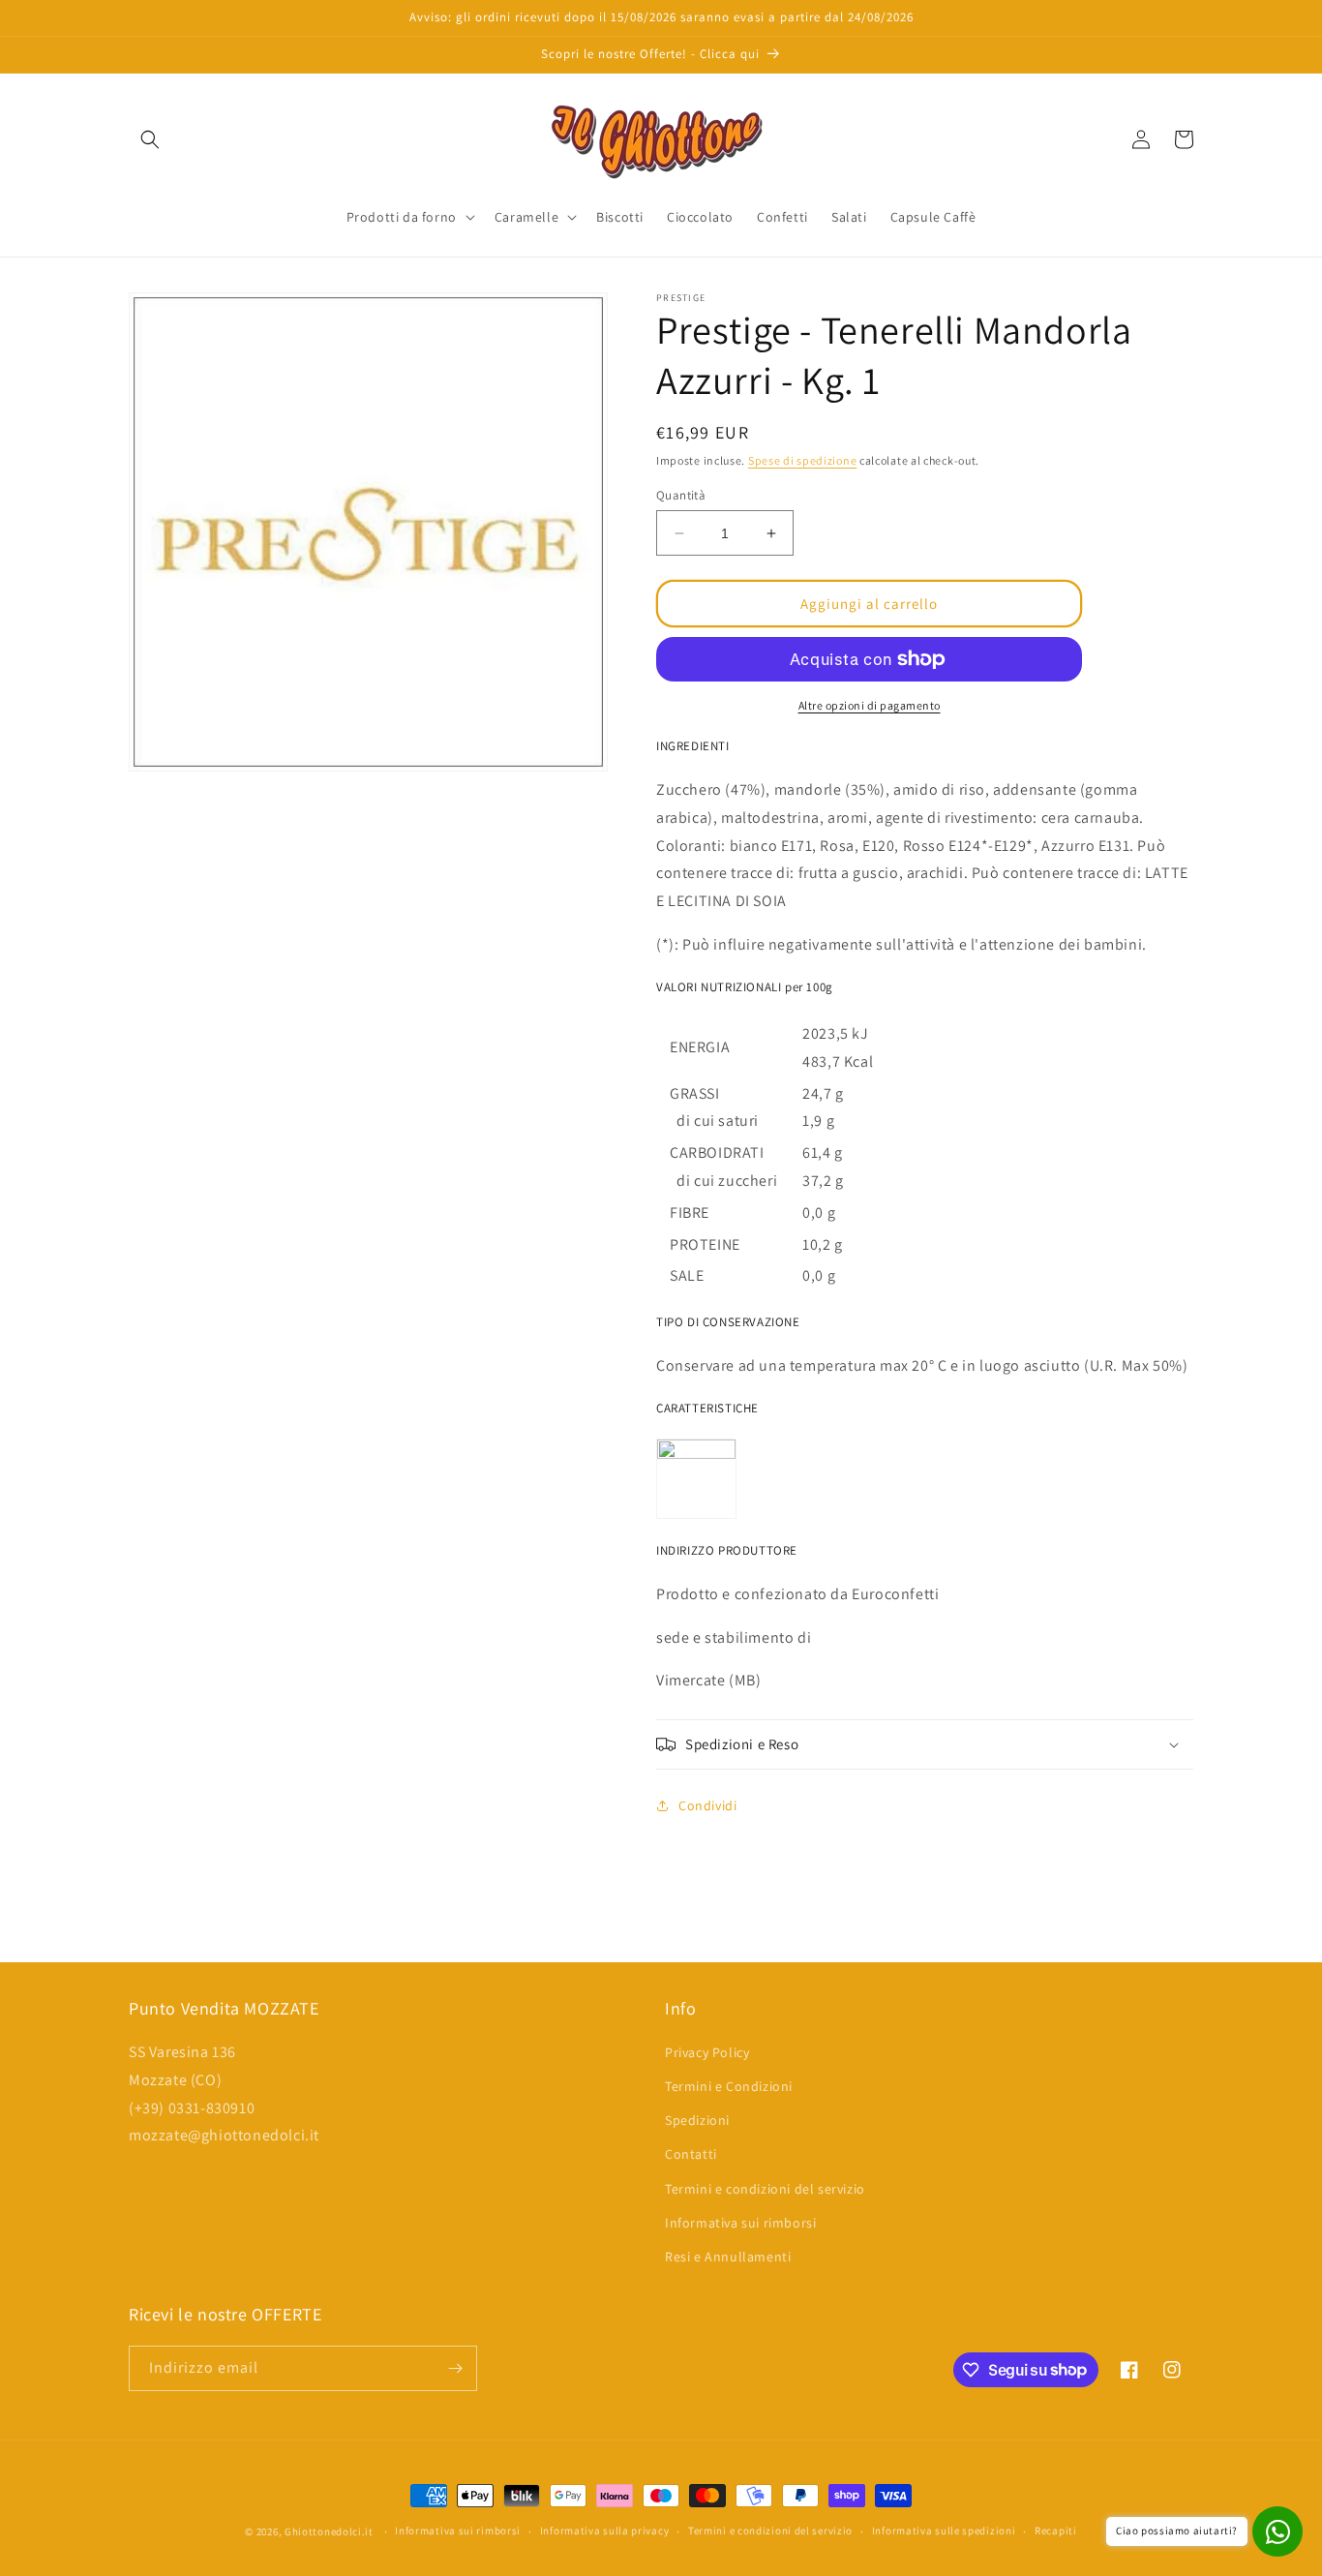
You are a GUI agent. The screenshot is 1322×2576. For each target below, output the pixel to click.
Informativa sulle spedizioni (944, 2531)
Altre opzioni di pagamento (870, 705)
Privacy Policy (707, 2052)
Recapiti (1056, 2531)
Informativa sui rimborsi (740, 2223)
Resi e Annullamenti (728, 2257)
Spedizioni (697, 2120)
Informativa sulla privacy (605, 2531)
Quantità (681, 495)
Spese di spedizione (802, 460)
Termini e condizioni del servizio (765, 2189)
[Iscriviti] (455, 2368)
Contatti (691, 2154)
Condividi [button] (707, 1805)
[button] (150, 139)
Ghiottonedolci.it (329, 2531)
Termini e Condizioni (729, 2086)
